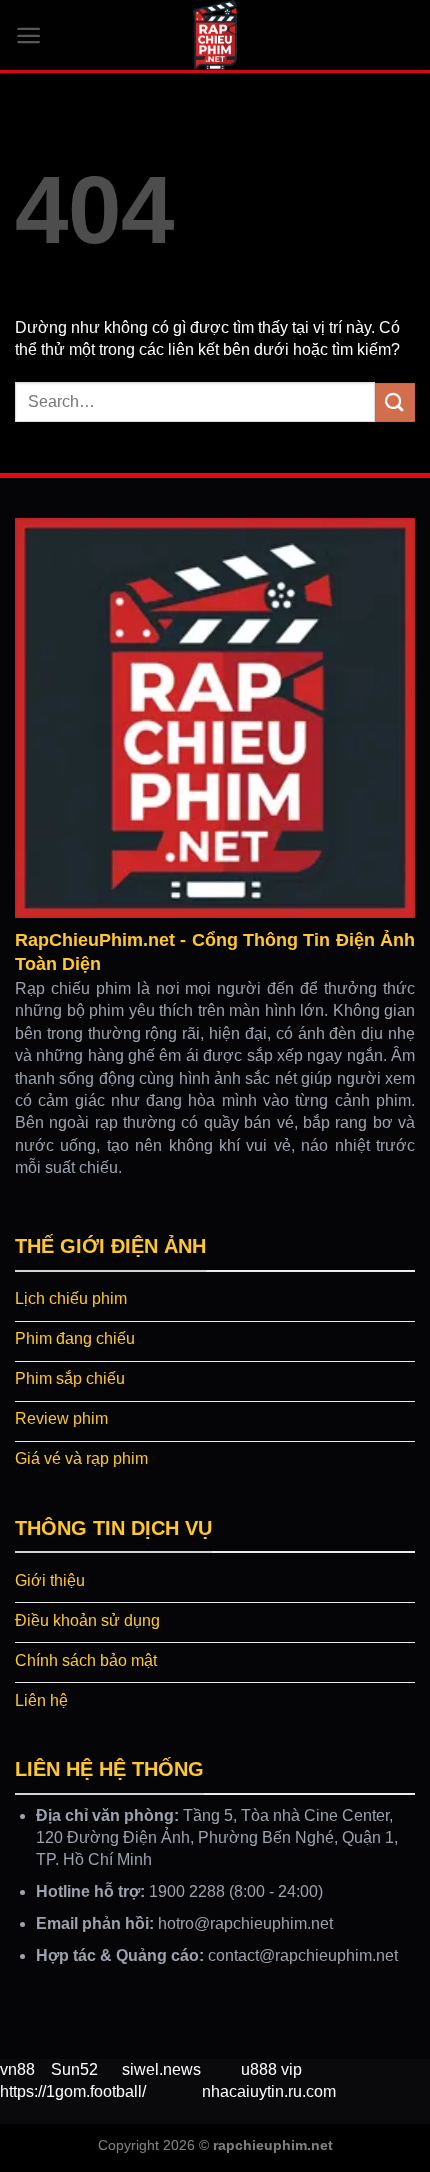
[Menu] (28, 35)
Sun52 (74, 2069)
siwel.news (161, 2069)
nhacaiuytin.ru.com (269, 2091)
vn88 (17, 2069)
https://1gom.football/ (73, 2091)
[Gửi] (395, 402)
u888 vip (271, 2069)
